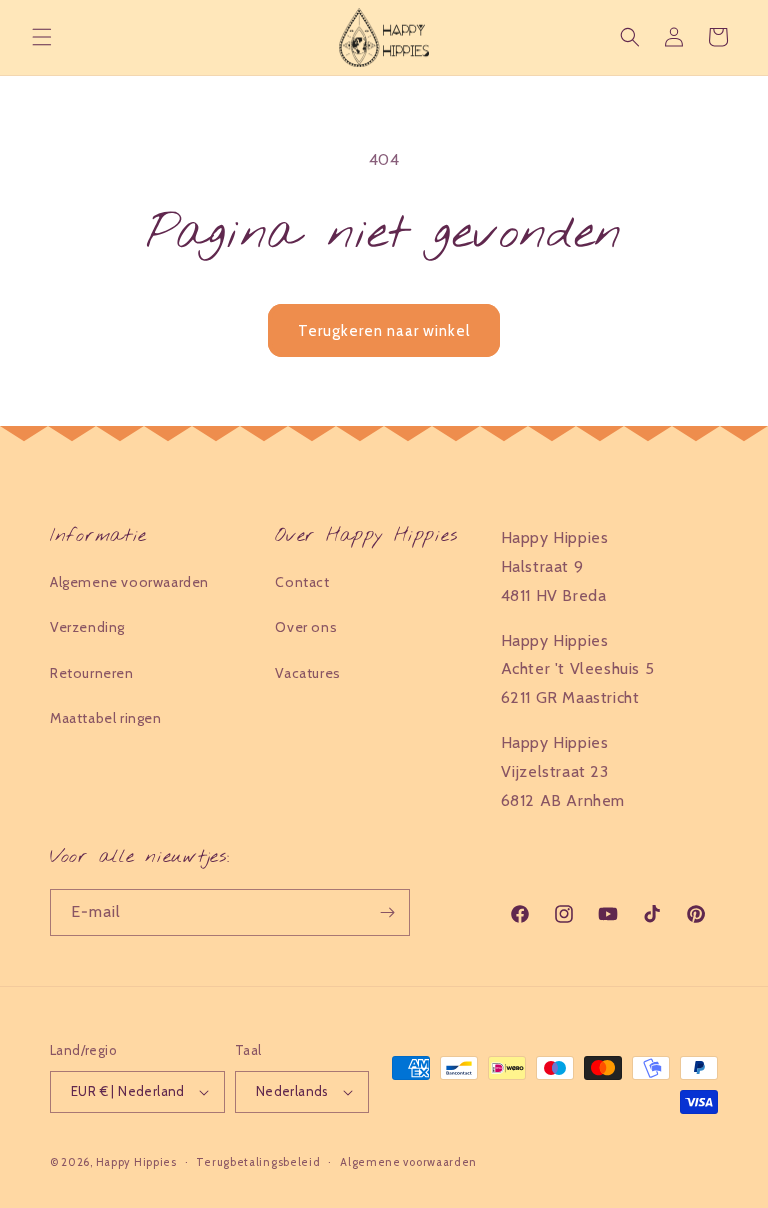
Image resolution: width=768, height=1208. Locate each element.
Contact (302, 582)
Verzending (87, 627)
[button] (42, 37)
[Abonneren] (387, 912)
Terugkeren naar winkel (384, 331)
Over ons (306, 627)
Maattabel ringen (106, 718)
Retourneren (92, 673)
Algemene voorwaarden (129, 582)
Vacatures (307, 673)
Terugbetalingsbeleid (258, 1162)
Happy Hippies (136, 1162)
